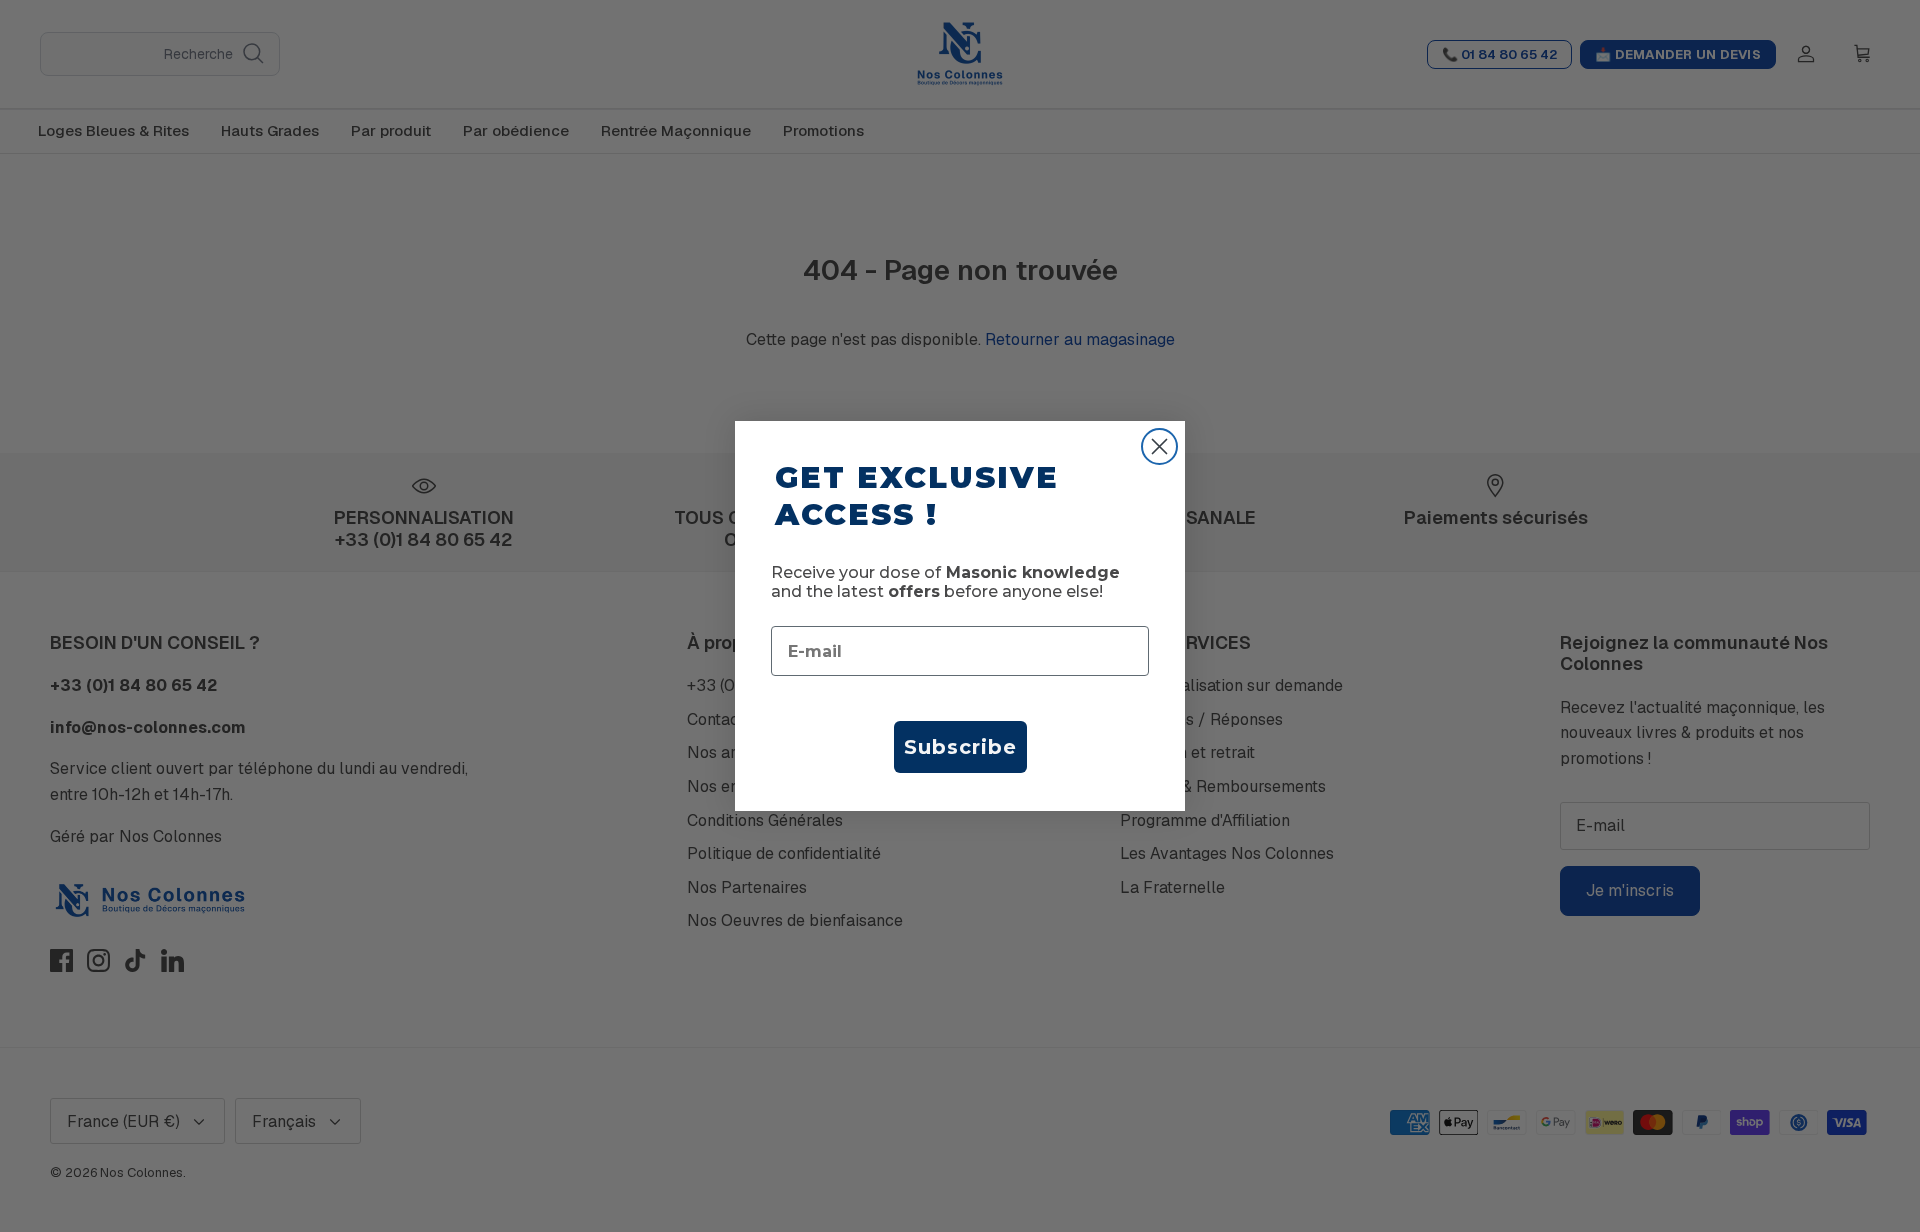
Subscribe (960, 747)
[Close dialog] (1159, 446)
